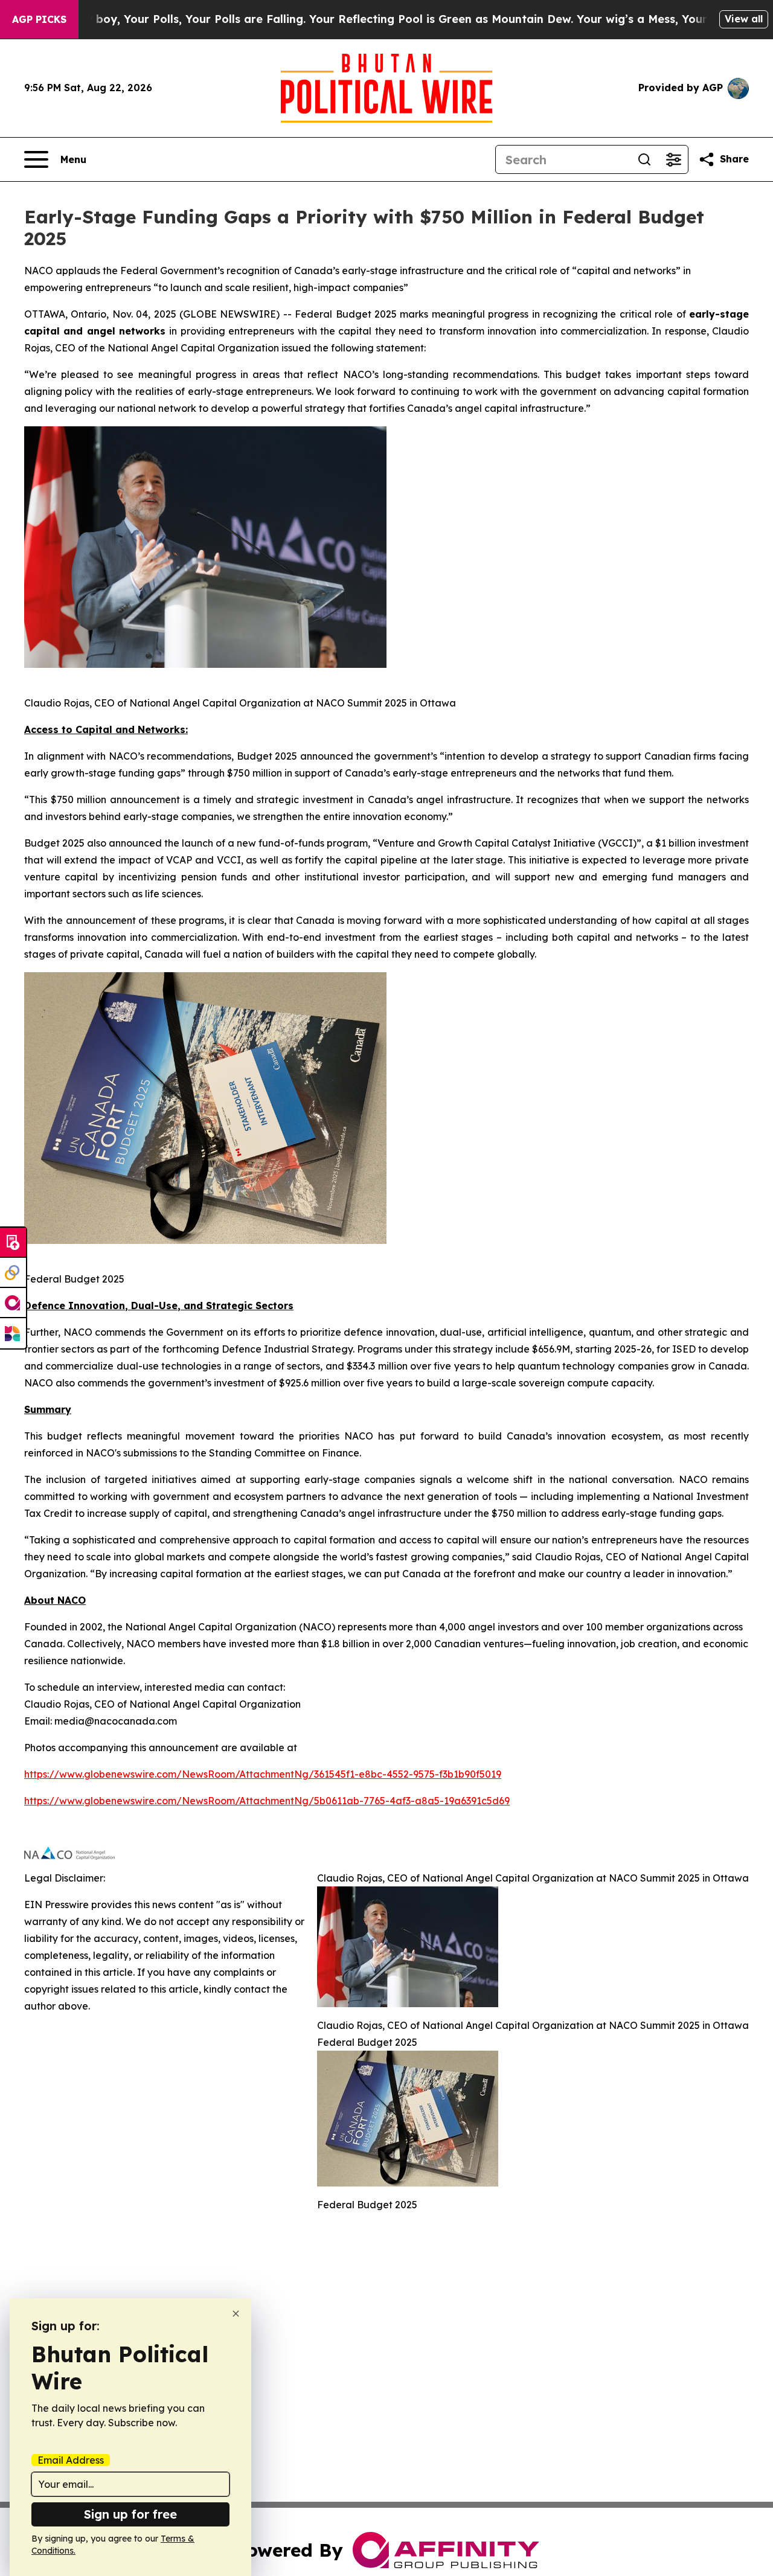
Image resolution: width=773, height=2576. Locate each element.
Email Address (71, 2460)
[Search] (644, 159)
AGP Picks (39, 19)
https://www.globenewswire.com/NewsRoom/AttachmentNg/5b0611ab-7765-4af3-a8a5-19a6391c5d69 (267, 1801)
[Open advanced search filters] (673, 159)
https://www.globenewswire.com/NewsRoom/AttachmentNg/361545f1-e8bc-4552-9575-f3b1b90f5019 (263, 1774)
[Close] (236, 2314)
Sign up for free (130, 2514)
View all (744, 19)
